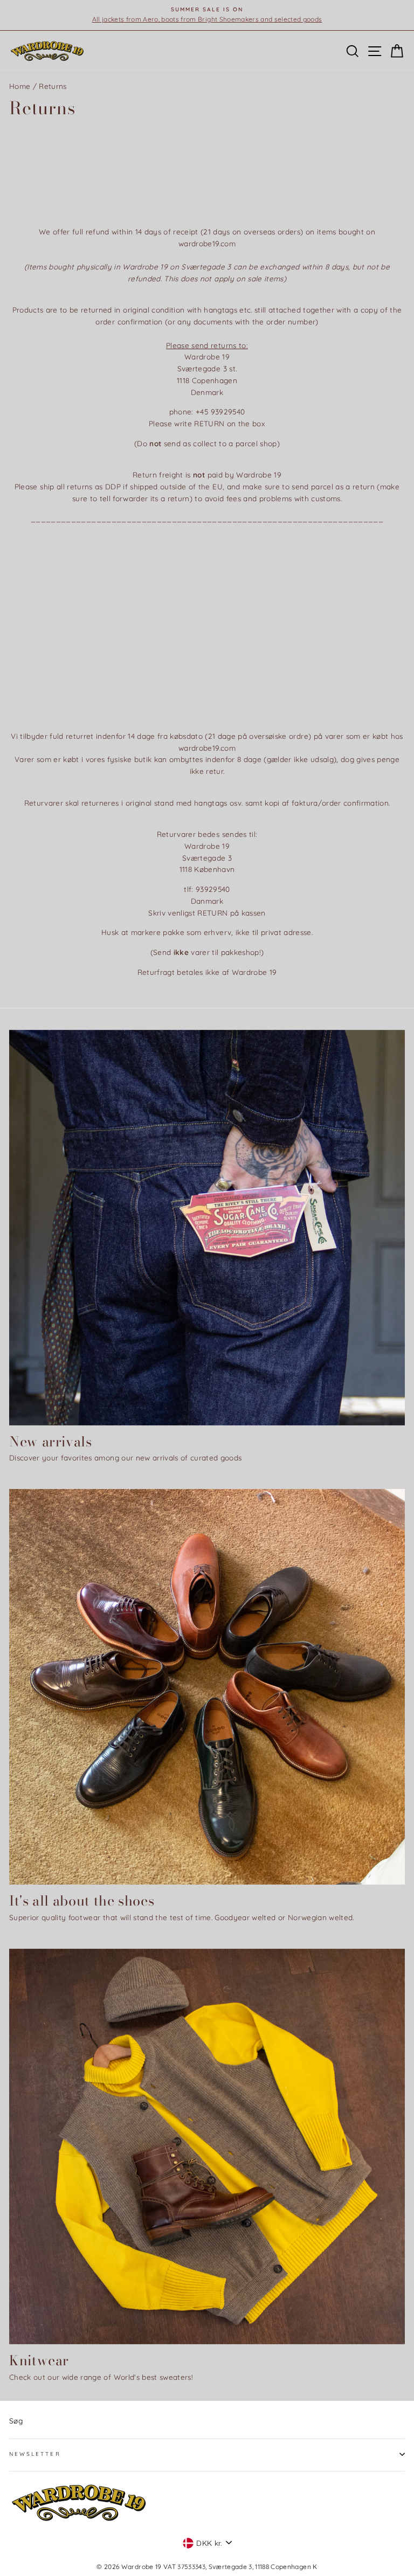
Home (20, 86)
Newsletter (35, 2454)
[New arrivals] (207, 1228)
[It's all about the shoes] (207, 1687)
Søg (16, 2421)
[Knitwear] (207, 2146)
